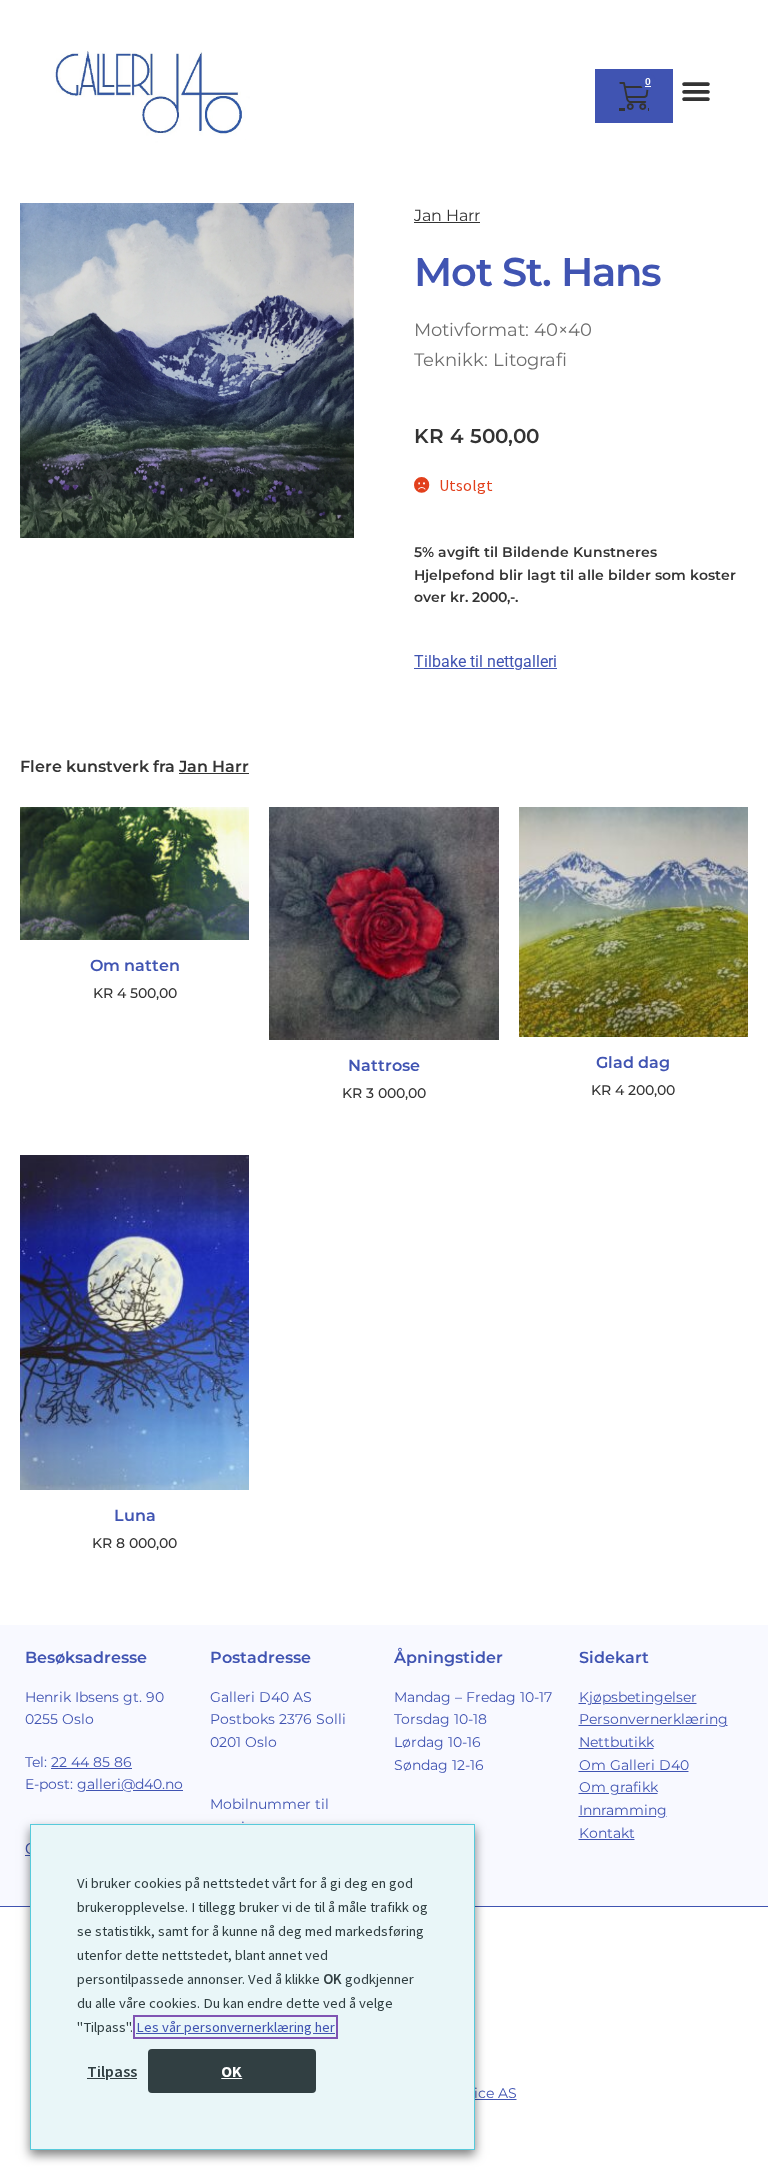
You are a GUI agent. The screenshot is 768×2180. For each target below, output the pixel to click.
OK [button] (231, 2071)
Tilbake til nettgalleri (485, 661)
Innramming (623, 1810)
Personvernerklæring (653, 1719)
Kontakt (607, 1833)
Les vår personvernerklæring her (235, 2027)
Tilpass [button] (112, 2071)
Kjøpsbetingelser (638, 1697)
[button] (695, 91)
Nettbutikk (616, 1742)
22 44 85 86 (91, 1762)
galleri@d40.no (130, 1784)
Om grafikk (618, 1787)
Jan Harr (447, 215)
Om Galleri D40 (634, 1765)
